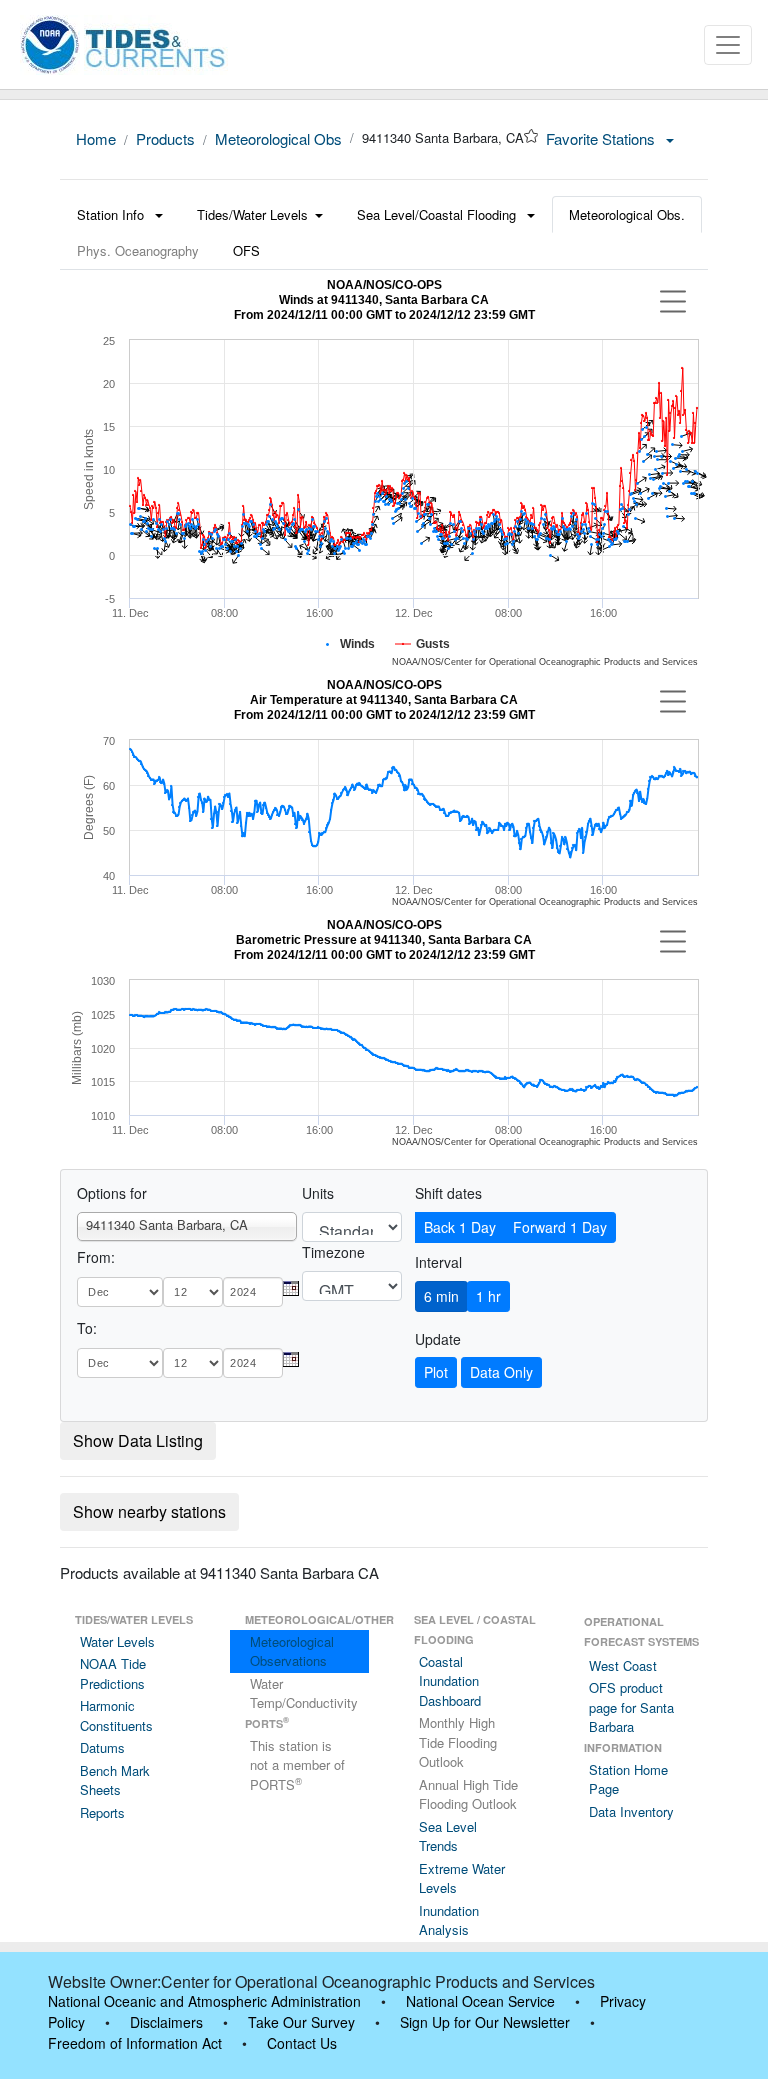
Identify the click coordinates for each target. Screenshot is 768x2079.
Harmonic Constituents (116, 1715)
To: (87, 1328)
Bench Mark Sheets (115, 1780)
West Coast (623, 1665)
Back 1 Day (460, 1227)
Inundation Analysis (449, 1920)
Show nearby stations (149, 1511)
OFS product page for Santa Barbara (631, 1707)
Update (438, 1339)
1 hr (488, 1296)
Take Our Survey (301, 2022)
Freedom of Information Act (135, 2043)
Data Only (501, 1372)
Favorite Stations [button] (602, 138)
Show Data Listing (138, 1440)
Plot (436, 1372)
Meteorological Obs (278, 138)
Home (96, 138)
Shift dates (448, 1193)
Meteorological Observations (292, 1651)
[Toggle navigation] (728, 45)
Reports (102, 1812)
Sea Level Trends (448, 1836)
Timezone (333, 1252)
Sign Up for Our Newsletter (485, 2022)
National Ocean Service (480, 2001)
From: (96, 1257)
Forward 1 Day (560, 1227)
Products (165, 138)
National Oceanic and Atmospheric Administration (204, 2001)
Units (318, 1193)
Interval (438, 1262)
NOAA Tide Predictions (113, 1673)
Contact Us (302, 2043)
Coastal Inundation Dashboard (450, 1681)
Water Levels (117, 1641)
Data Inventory (631, 1811)
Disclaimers (166, 2022)
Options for (112, 1193)
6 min (441, 1296)
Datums (102, 1747)
